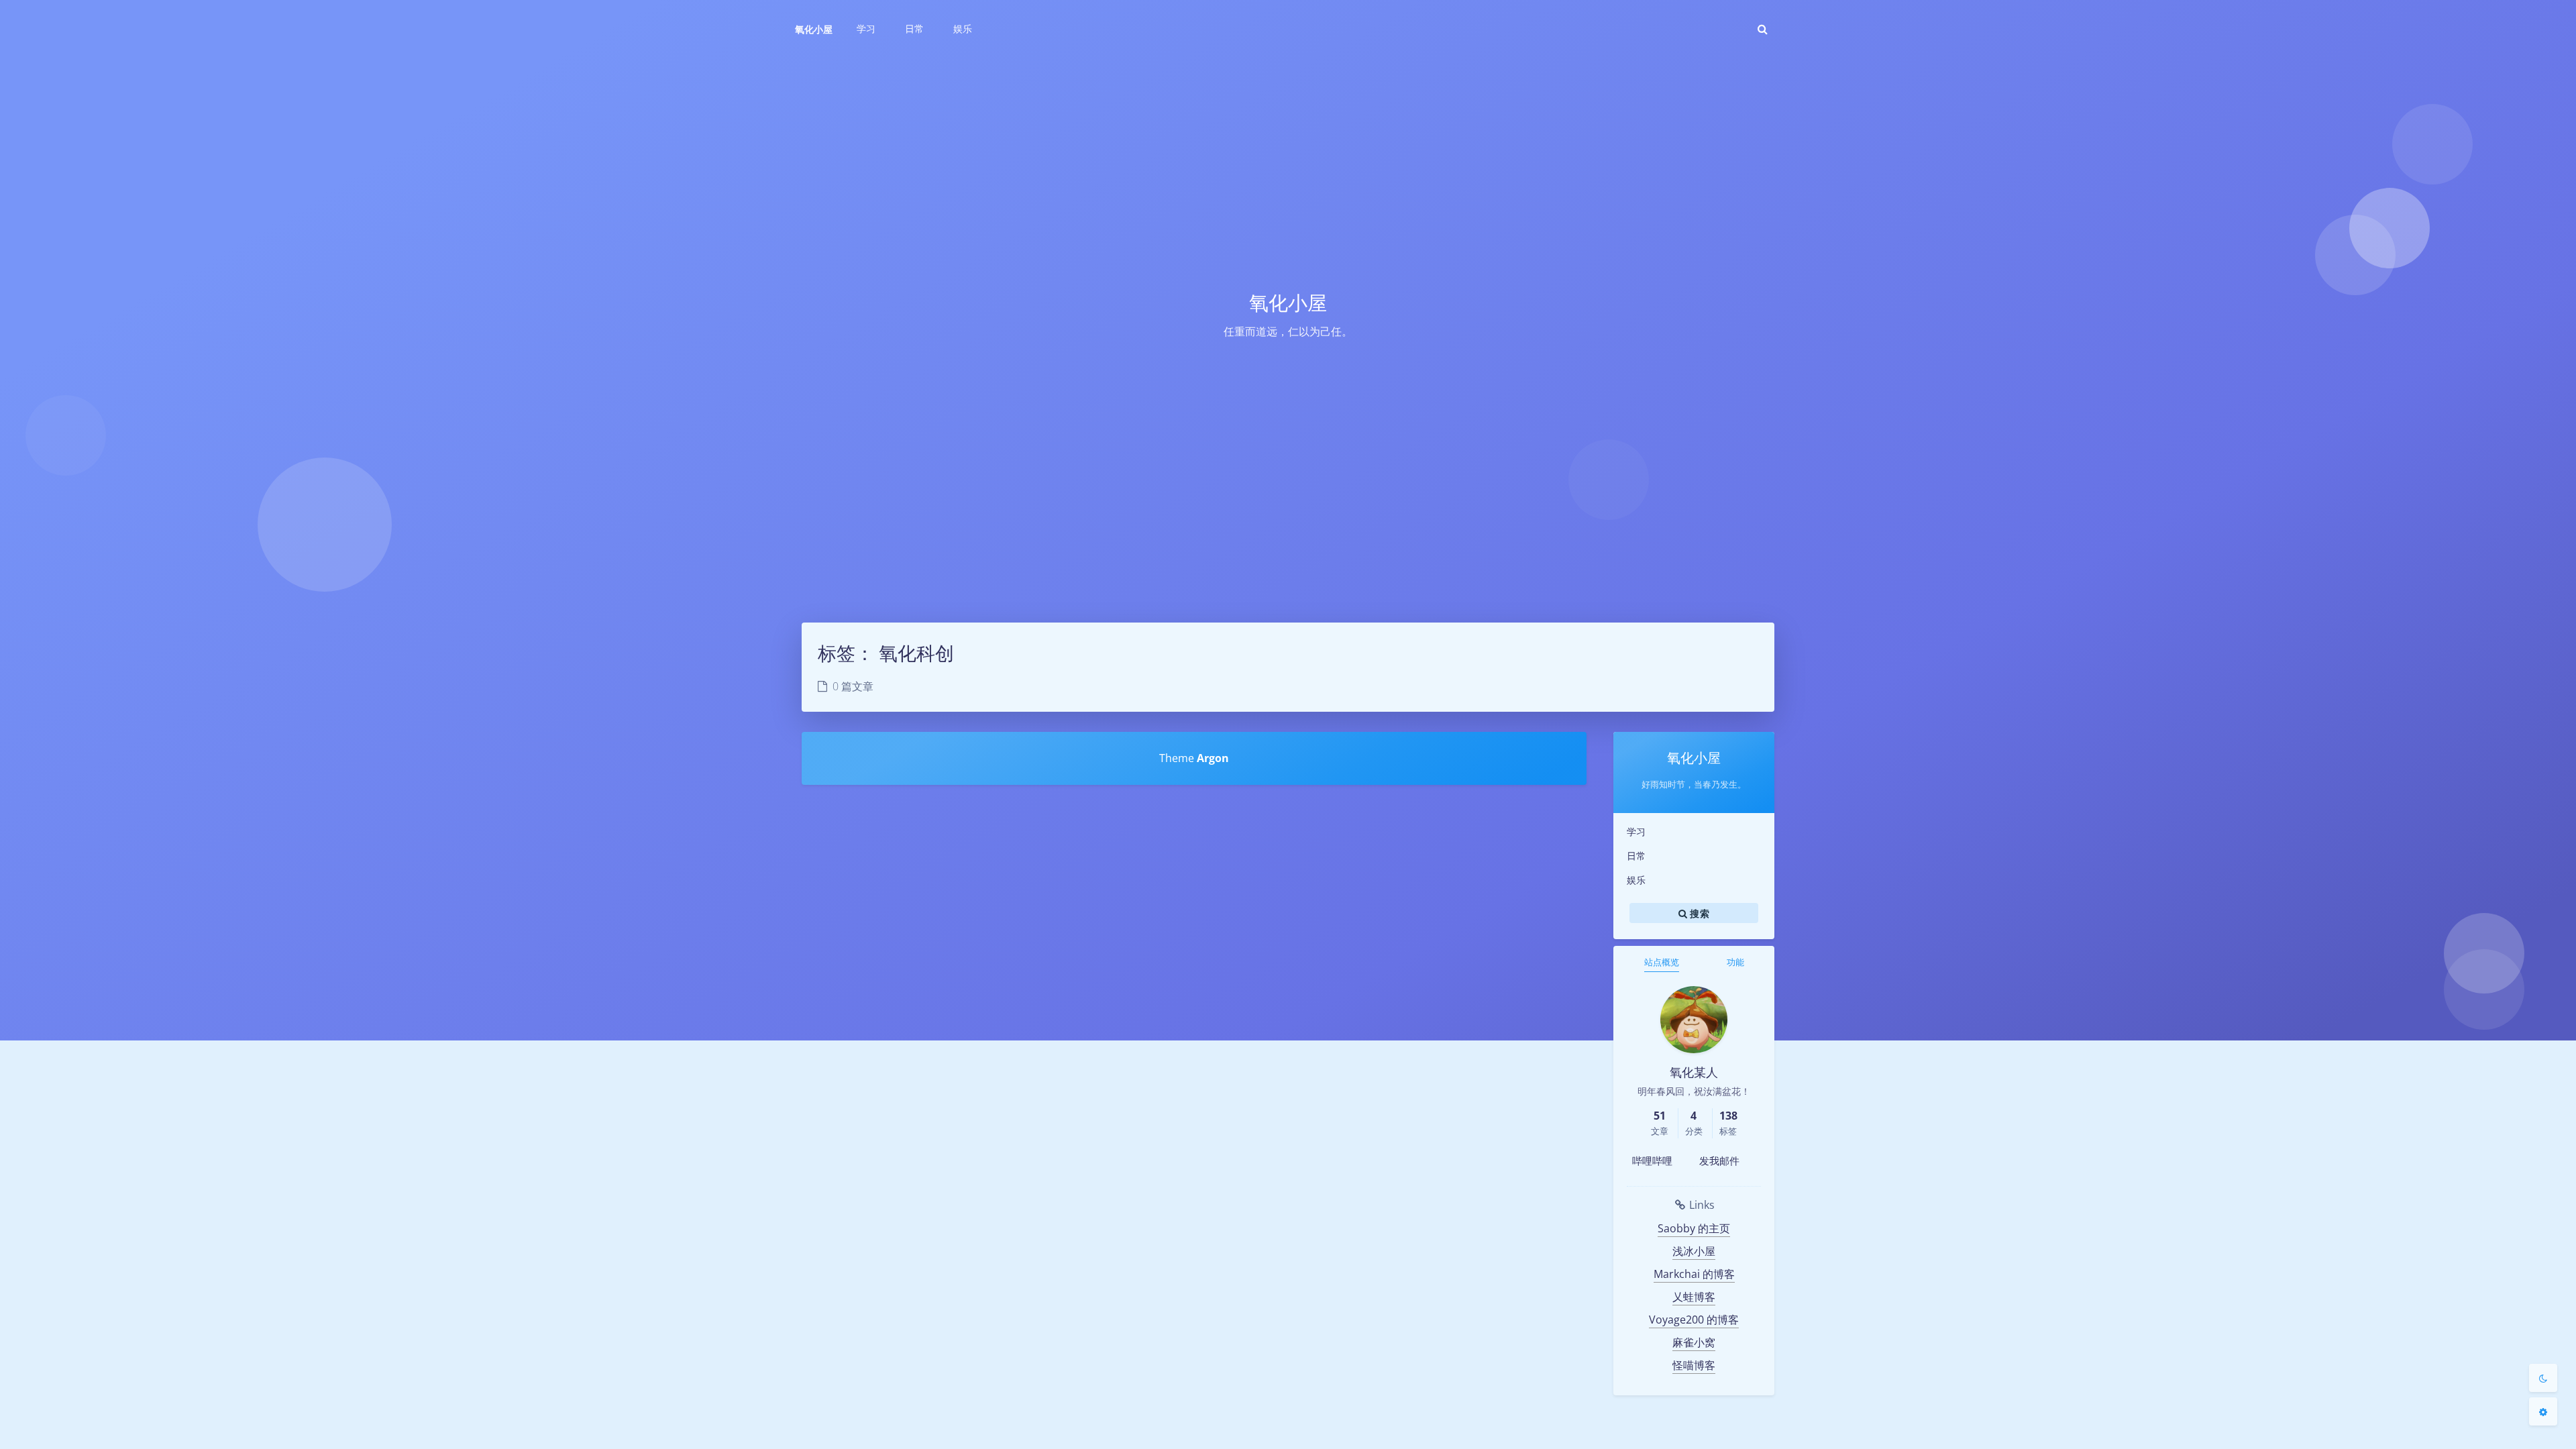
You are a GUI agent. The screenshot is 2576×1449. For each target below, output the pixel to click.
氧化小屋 (814, 29)
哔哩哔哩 (1652, 1161)
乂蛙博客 (1694, 1297)
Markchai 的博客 (1694, 1274)
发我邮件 (1719, 1161)
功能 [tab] (1735, 962)
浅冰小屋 (1694, 1251)
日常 (1636, 856)
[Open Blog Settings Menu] (2543, 1411)
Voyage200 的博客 (1694, 1320)
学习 (1636, 831)
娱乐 (1636, 880)
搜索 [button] (1698, 913)
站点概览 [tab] (1662, 962)
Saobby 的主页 (1694, 1228)
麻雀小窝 (1694, 1342)
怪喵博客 (1694, 1365)
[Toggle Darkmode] (2543, 1378)
